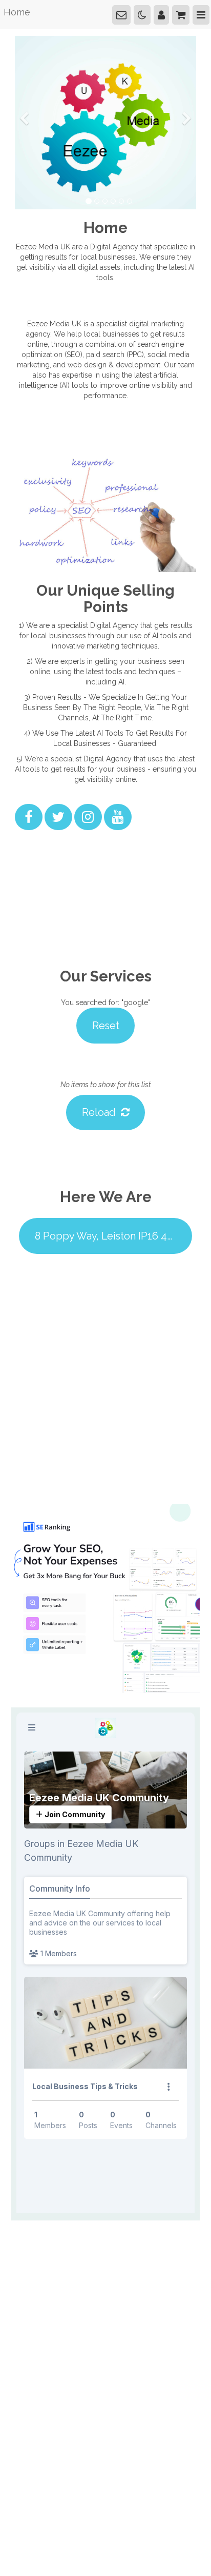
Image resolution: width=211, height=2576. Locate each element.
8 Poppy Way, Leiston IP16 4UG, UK (105, 1208)
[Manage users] (166, 13)
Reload (102, 1092)
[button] (24, 156)
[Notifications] (130, 13)
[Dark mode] (149, 13)
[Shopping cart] (184, 13)
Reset (105, 1013)
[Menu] (202, 13)
